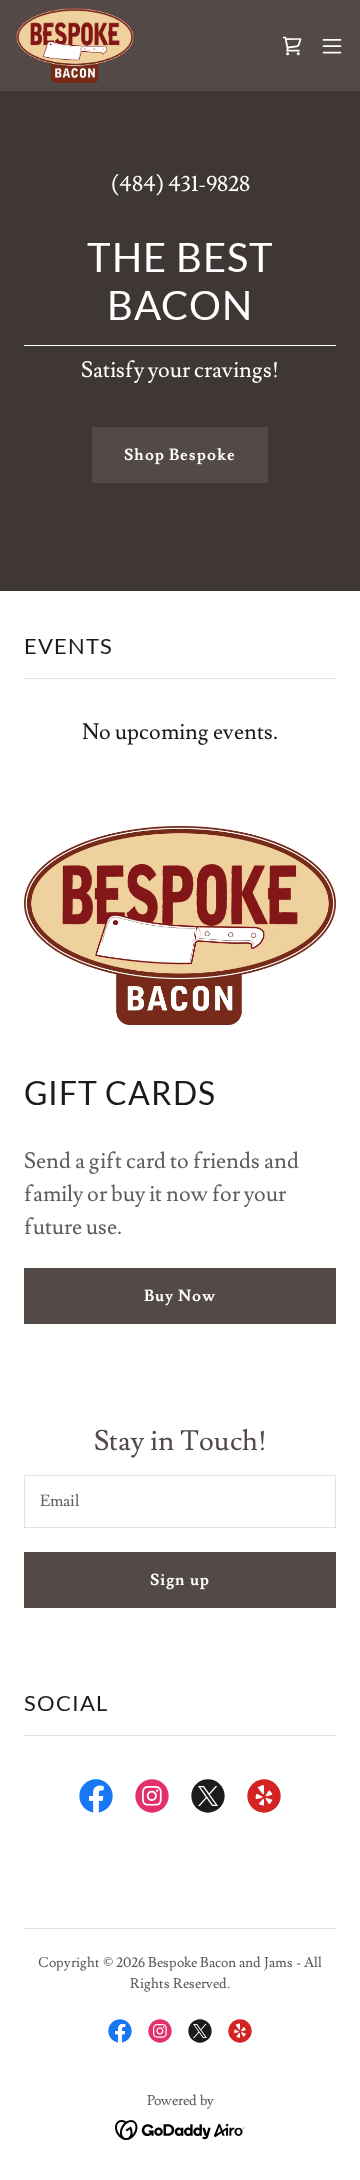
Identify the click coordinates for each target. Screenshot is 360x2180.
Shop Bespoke (180, 455)
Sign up (179, 1580)
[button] (332, 46)
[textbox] (180, 1501)
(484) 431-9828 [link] (180, 184)
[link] (75, 45)
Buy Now (180, 1296)
